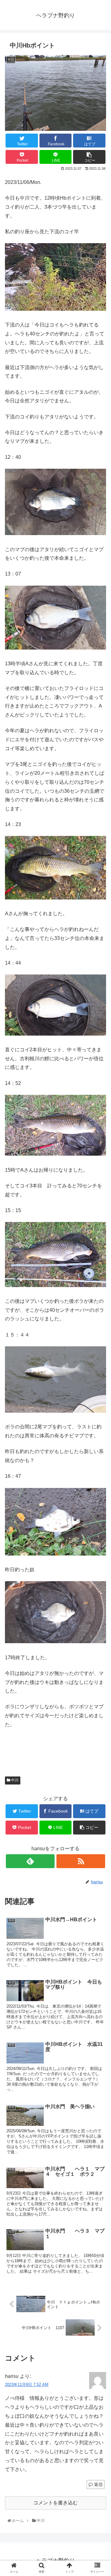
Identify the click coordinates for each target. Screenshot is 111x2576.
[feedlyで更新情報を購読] (30, 1861)
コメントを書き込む (55, 2503)
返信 (98, 2484)
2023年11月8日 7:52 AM (27, 2385)
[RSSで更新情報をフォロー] (81, 1861)
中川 (14, 1780)
